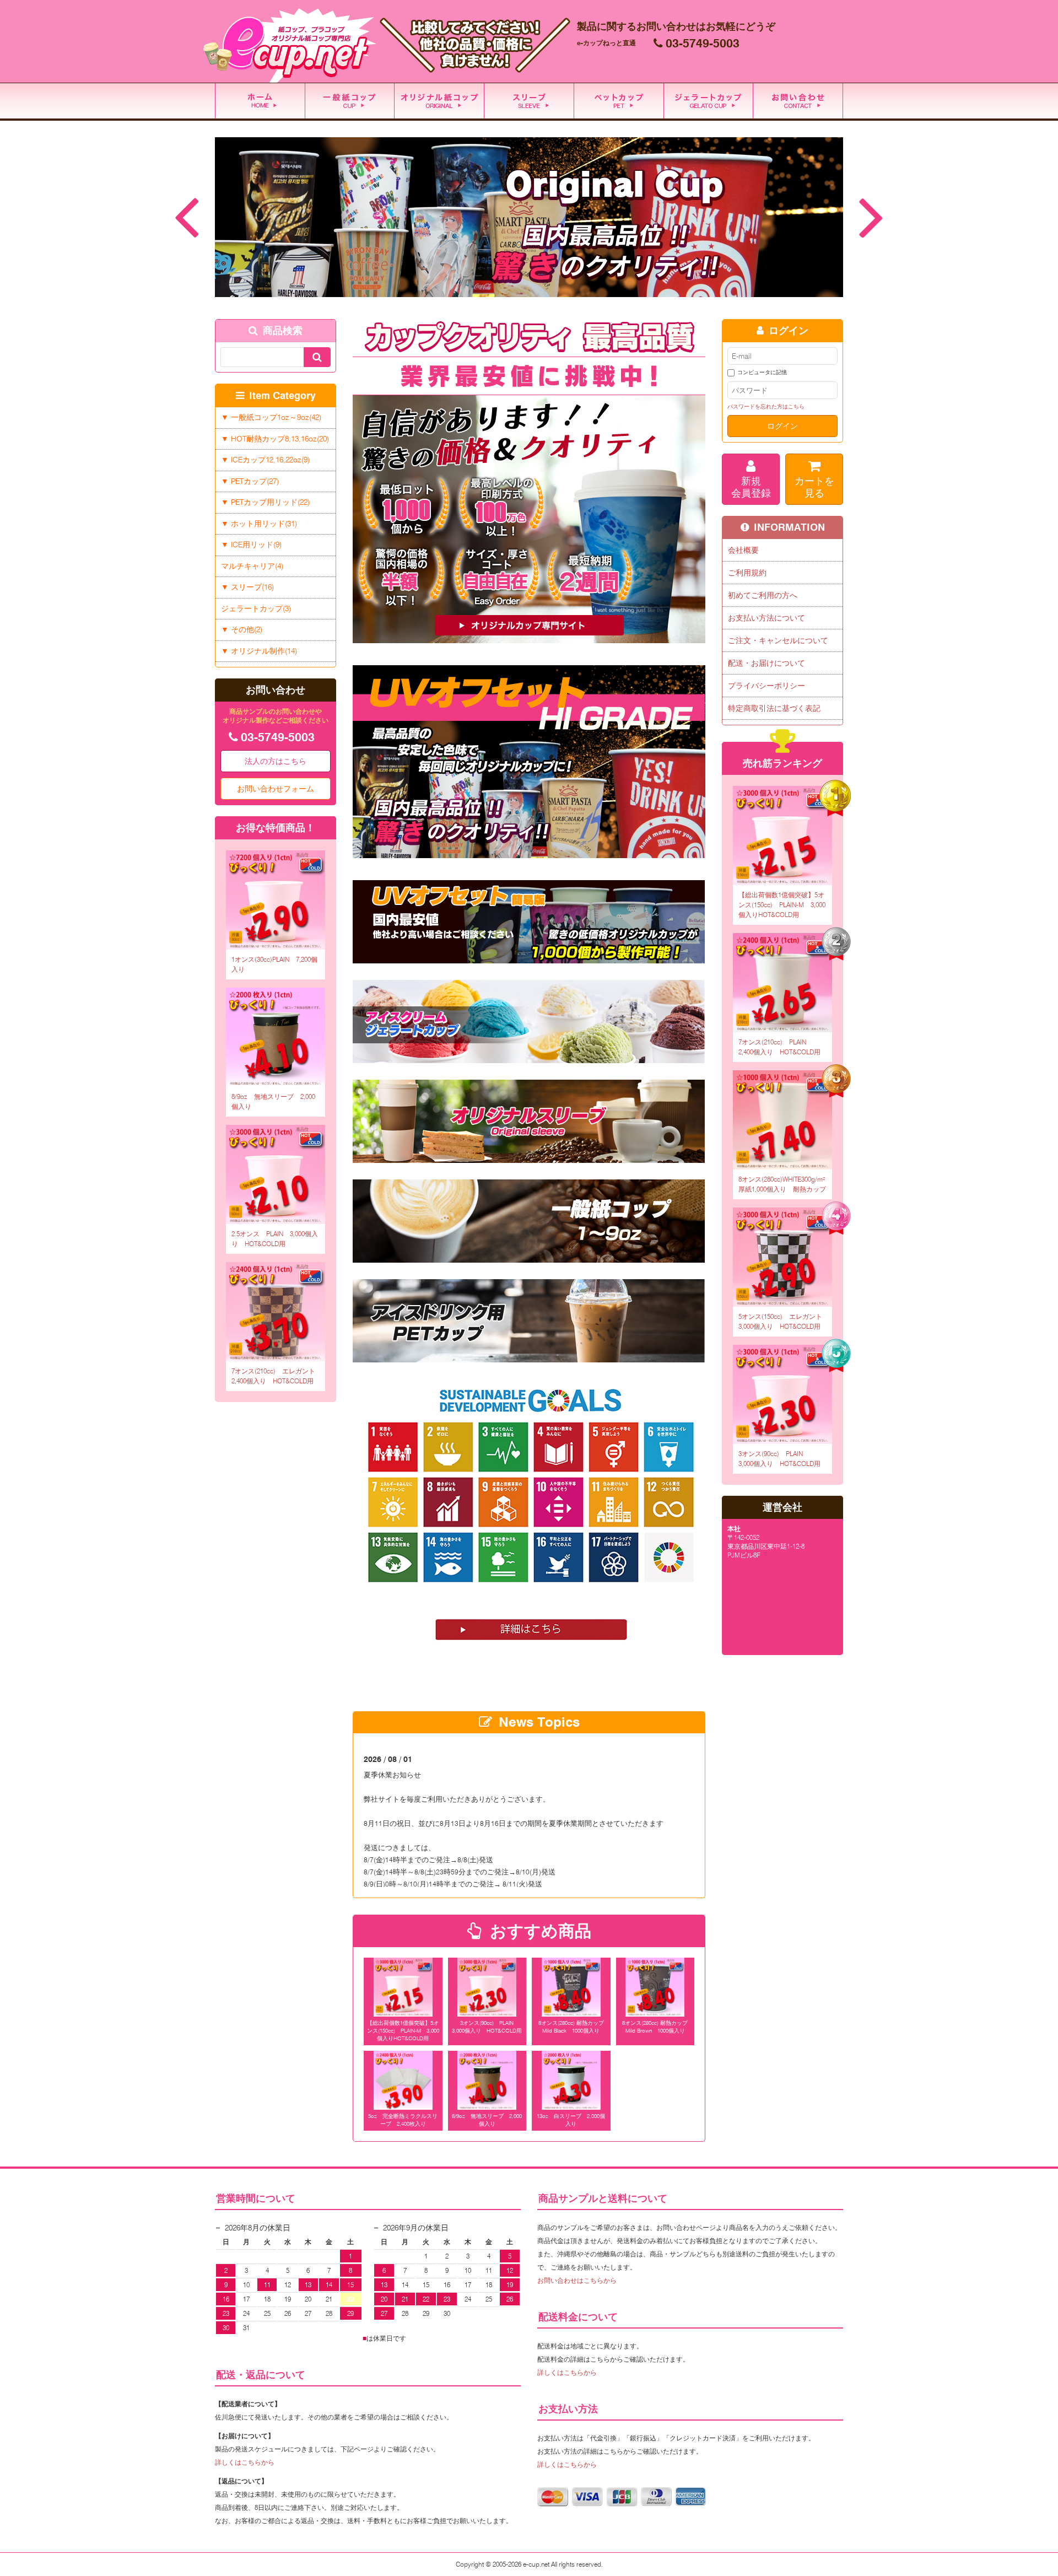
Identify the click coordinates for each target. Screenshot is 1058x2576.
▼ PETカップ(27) (250, 481)
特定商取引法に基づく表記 (774, 708)
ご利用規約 (747, 573)
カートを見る (814, 487)
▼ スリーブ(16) (247, 587)
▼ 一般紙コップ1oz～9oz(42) (271, 417)
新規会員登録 (751, 487)
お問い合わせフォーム (276, 789)
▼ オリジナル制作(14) (259, 651)
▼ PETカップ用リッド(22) (265, 502)
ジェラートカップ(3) (256, 608)
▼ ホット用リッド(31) (259, 524)
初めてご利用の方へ (763, 595)
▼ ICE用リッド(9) (251, 545)
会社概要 (743, 550)
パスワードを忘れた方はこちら (766, 406)
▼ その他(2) (242, 629)
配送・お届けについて (766, 663)
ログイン (782, 426)
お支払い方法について (766, 618)
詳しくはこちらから (245, 2462)
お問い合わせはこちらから (577, 2280)
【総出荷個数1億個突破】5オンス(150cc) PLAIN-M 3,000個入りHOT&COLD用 (403, 2030)
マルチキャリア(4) (252, 566)
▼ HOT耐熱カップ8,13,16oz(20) (275, 439)
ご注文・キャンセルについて (778, 640)
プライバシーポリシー (766, 686)
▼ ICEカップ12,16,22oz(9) (265, 460)
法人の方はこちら (276, 761)
